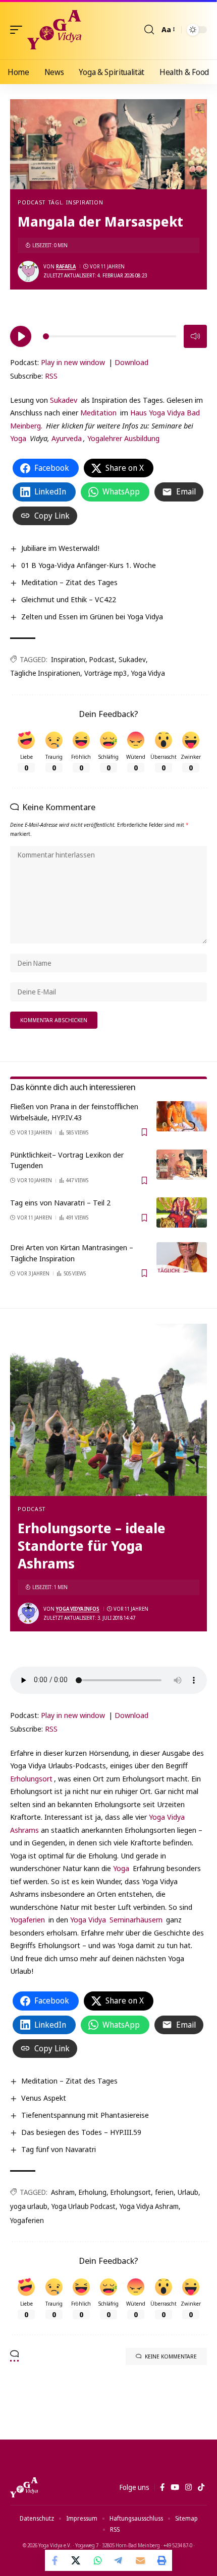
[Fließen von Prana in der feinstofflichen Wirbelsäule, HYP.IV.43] (182, 1116)
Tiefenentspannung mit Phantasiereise (85, 2115)
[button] (19, 30)
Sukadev (64, 400)
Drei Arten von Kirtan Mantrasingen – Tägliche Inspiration (72, 1253)
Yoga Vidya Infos (78, 1609)
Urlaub (188, 2192)
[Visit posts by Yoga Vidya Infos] (28, 1613)
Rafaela (66, 266)
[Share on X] (77, 2560)
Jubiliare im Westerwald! (60, 548)
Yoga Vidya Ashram (149, 2206)
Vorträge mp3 (106, 673)
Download (131, 362)
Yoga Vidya (148, 673)
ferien (164, 2192)
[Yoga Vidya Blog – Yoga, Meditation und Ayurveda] (24, 2487)
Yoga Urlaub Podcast (84, 2206)
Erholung (93, 2192)
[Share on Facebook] (56, 2560)
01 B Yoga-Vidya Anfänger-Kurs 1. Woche (89, 565)
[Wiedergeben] (21, 336)
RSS (51, 376)
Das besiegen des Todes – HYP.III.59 (81, 2132)
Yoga (18, 438)
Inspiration (68, 659)
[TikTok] (201, 2487)
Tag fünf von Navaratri (59, 2149)
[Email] (140, 2560)
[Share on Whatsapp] (98, 2560)
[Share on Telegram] (119, 2560)
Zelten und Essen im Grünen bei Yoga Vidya (92, 616)
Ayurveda (67, 438)
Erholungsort (31, 1778)
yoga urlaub (29, 2206)
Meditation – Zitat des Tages (69, 582)
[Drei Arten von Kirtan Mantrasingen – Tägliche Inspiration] (182, 1257)
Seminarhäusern (136, 1919)
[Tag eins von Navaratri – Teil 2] (182, 1212)
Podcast (31, 202)
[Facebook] (162, 2487)
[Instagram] (188, 2487)
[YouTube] (175, 2487)
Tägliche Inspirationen (45, 673)
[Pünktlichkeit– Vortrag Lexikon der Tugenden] (182, 1165)
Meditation (98, 412)
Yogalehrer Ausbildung (123, 438)
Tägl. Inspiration (76, 202)
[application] (108, 335)
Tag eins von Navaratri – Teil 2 (60, 1202)
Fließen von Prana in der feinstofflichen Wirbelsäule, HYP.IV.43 (74, 1112)
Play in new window (73, 362)
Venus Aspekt (44, 2098)
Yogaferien (28, 1919)
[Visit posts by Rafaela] (28, 271)
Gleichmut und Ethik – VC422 (69, 599)
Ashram (63, 2192)
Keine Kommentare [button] (171, 2356)
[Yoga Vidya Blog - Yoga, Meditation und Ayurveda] (54, 30)
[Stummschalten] (195, 336)
